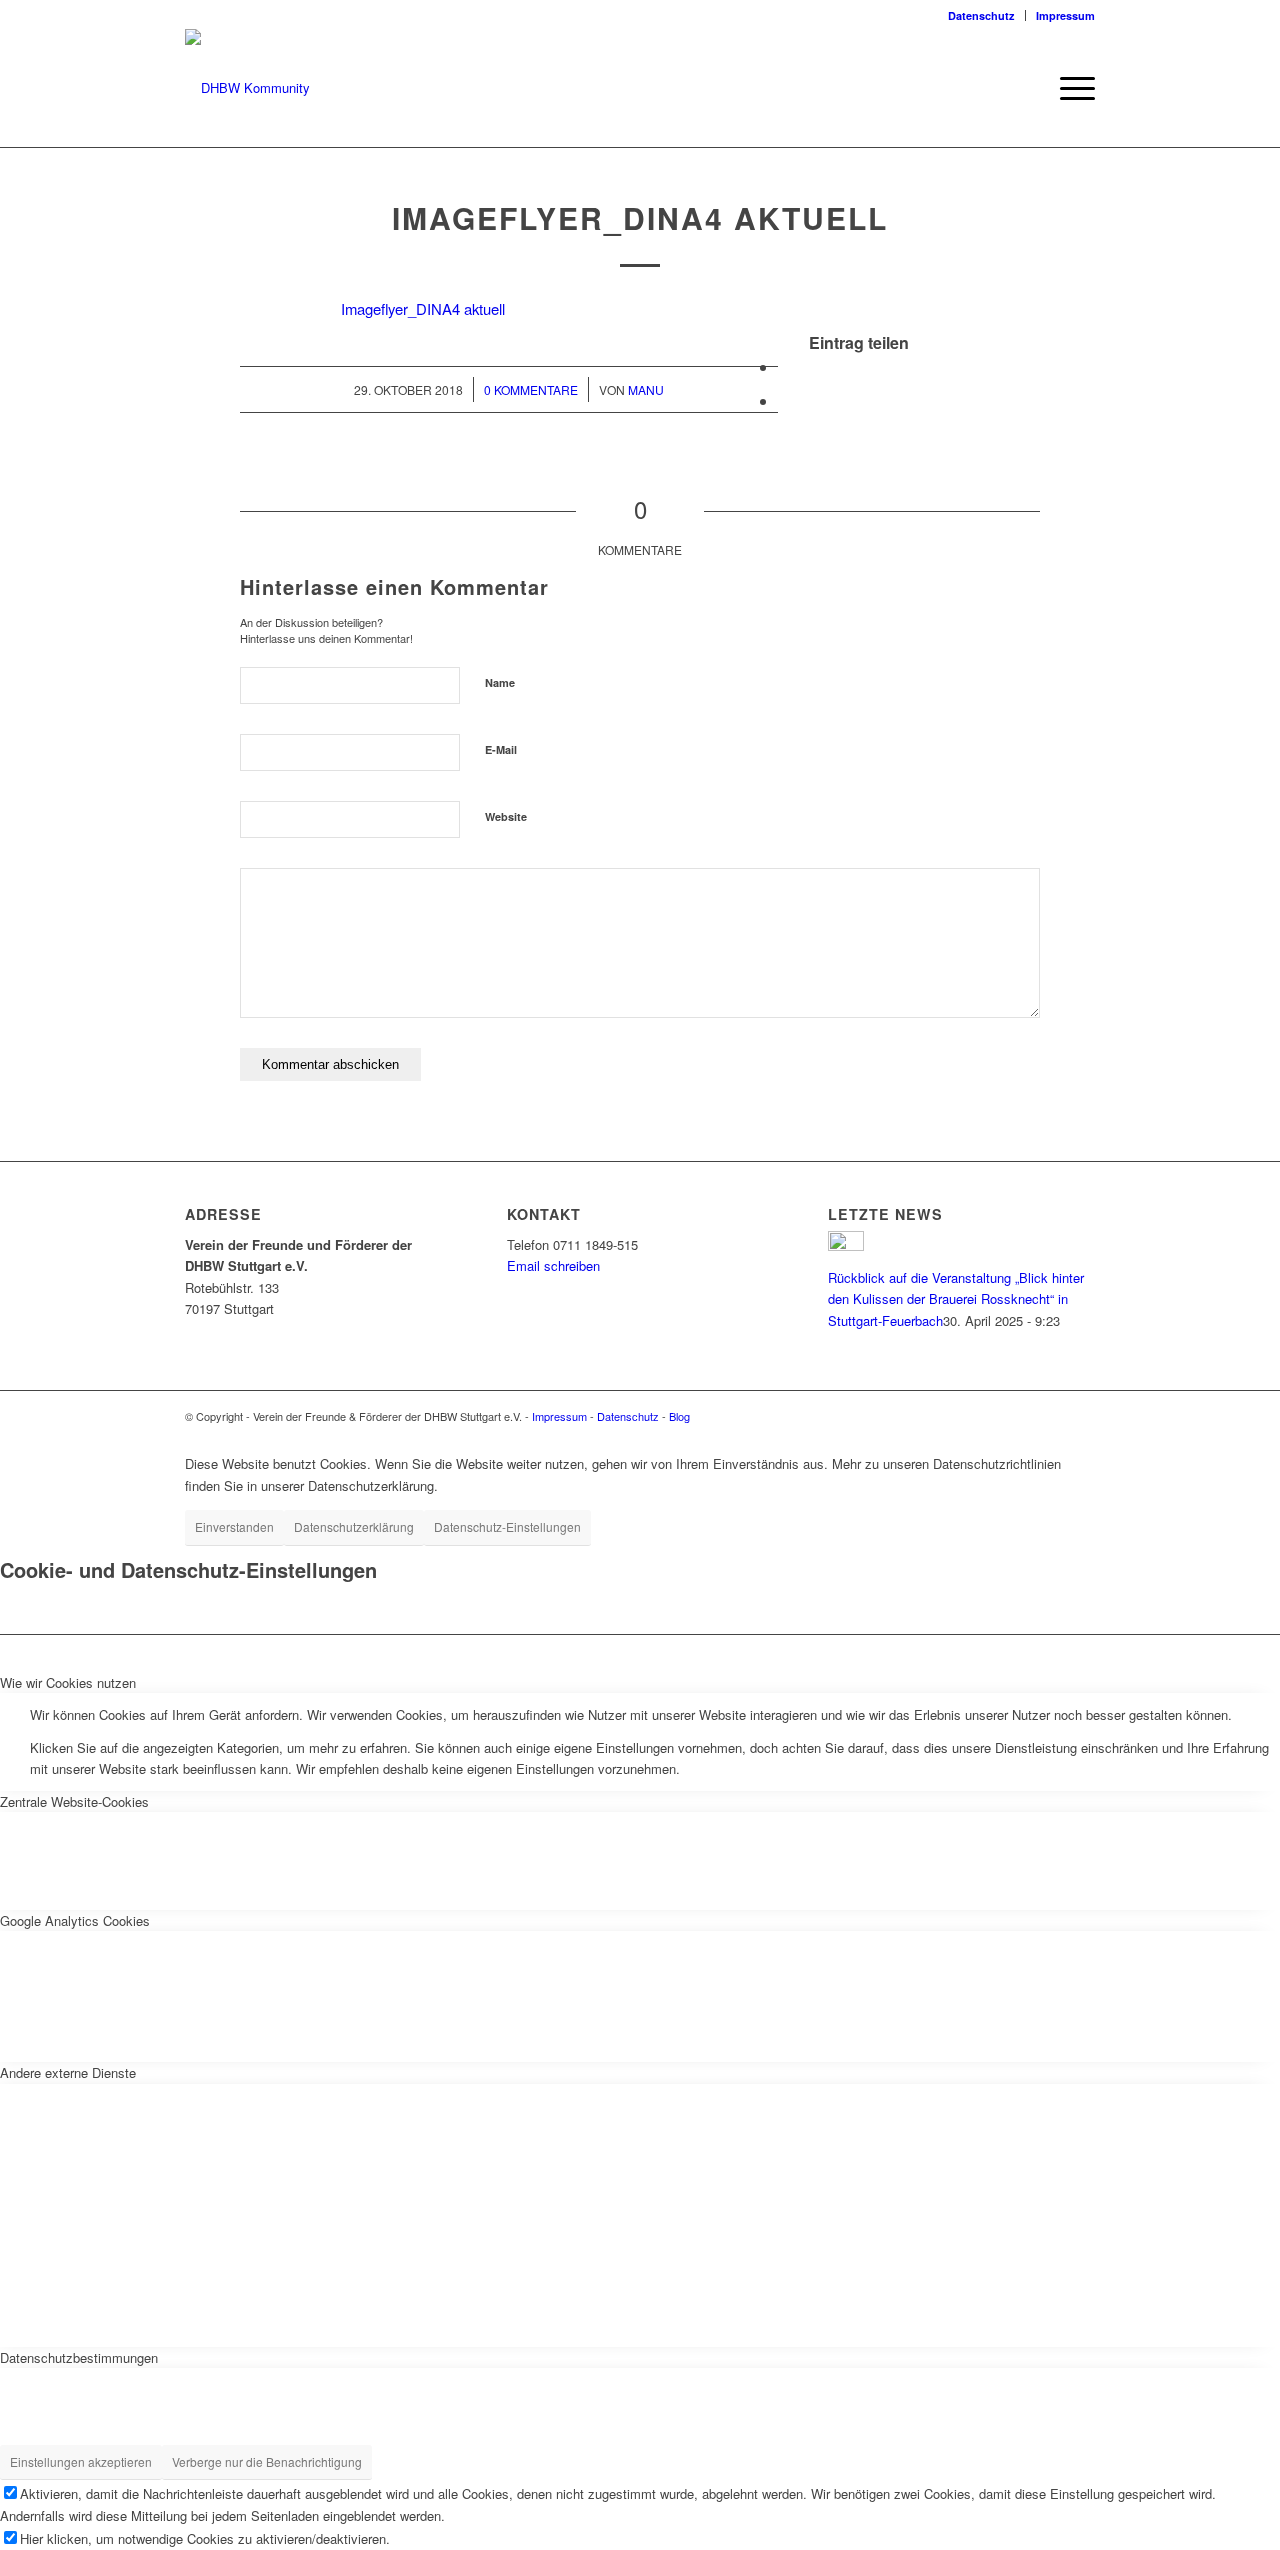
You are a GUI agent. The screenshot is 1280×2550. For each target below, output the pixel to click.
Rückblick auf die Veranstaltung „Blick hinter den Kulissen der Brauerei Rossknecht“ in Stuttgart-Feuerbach (956, 1299)
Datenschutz (981, 15)
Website (506, 816)
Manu (646, 389)
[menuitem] (982, 15)
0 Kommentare (531, 389)
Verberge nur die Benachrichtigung (267, 2461)
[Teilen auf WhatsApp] (784, 400)
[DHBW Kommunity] (247, 88)
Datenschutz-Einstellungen (507, 1526)
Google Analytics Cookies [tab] (75, 1920)
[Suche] (1024, 88)
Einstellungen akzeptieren (81, 2461)
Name (500, 682)
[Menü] (1071, 88)
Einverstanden (234, 1526)
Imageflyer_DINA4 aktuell (423, 308)
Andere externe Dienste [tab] (68, 2072)
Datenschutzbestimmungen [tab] (79, 2357)
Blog (679, 1416)
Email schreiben (553, 1265)
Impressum (1065, 15)
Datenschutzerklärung (354, 1526)
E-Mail (501, 749)
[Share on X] (784, 366)
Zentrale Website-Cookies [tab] (74, 1801)
